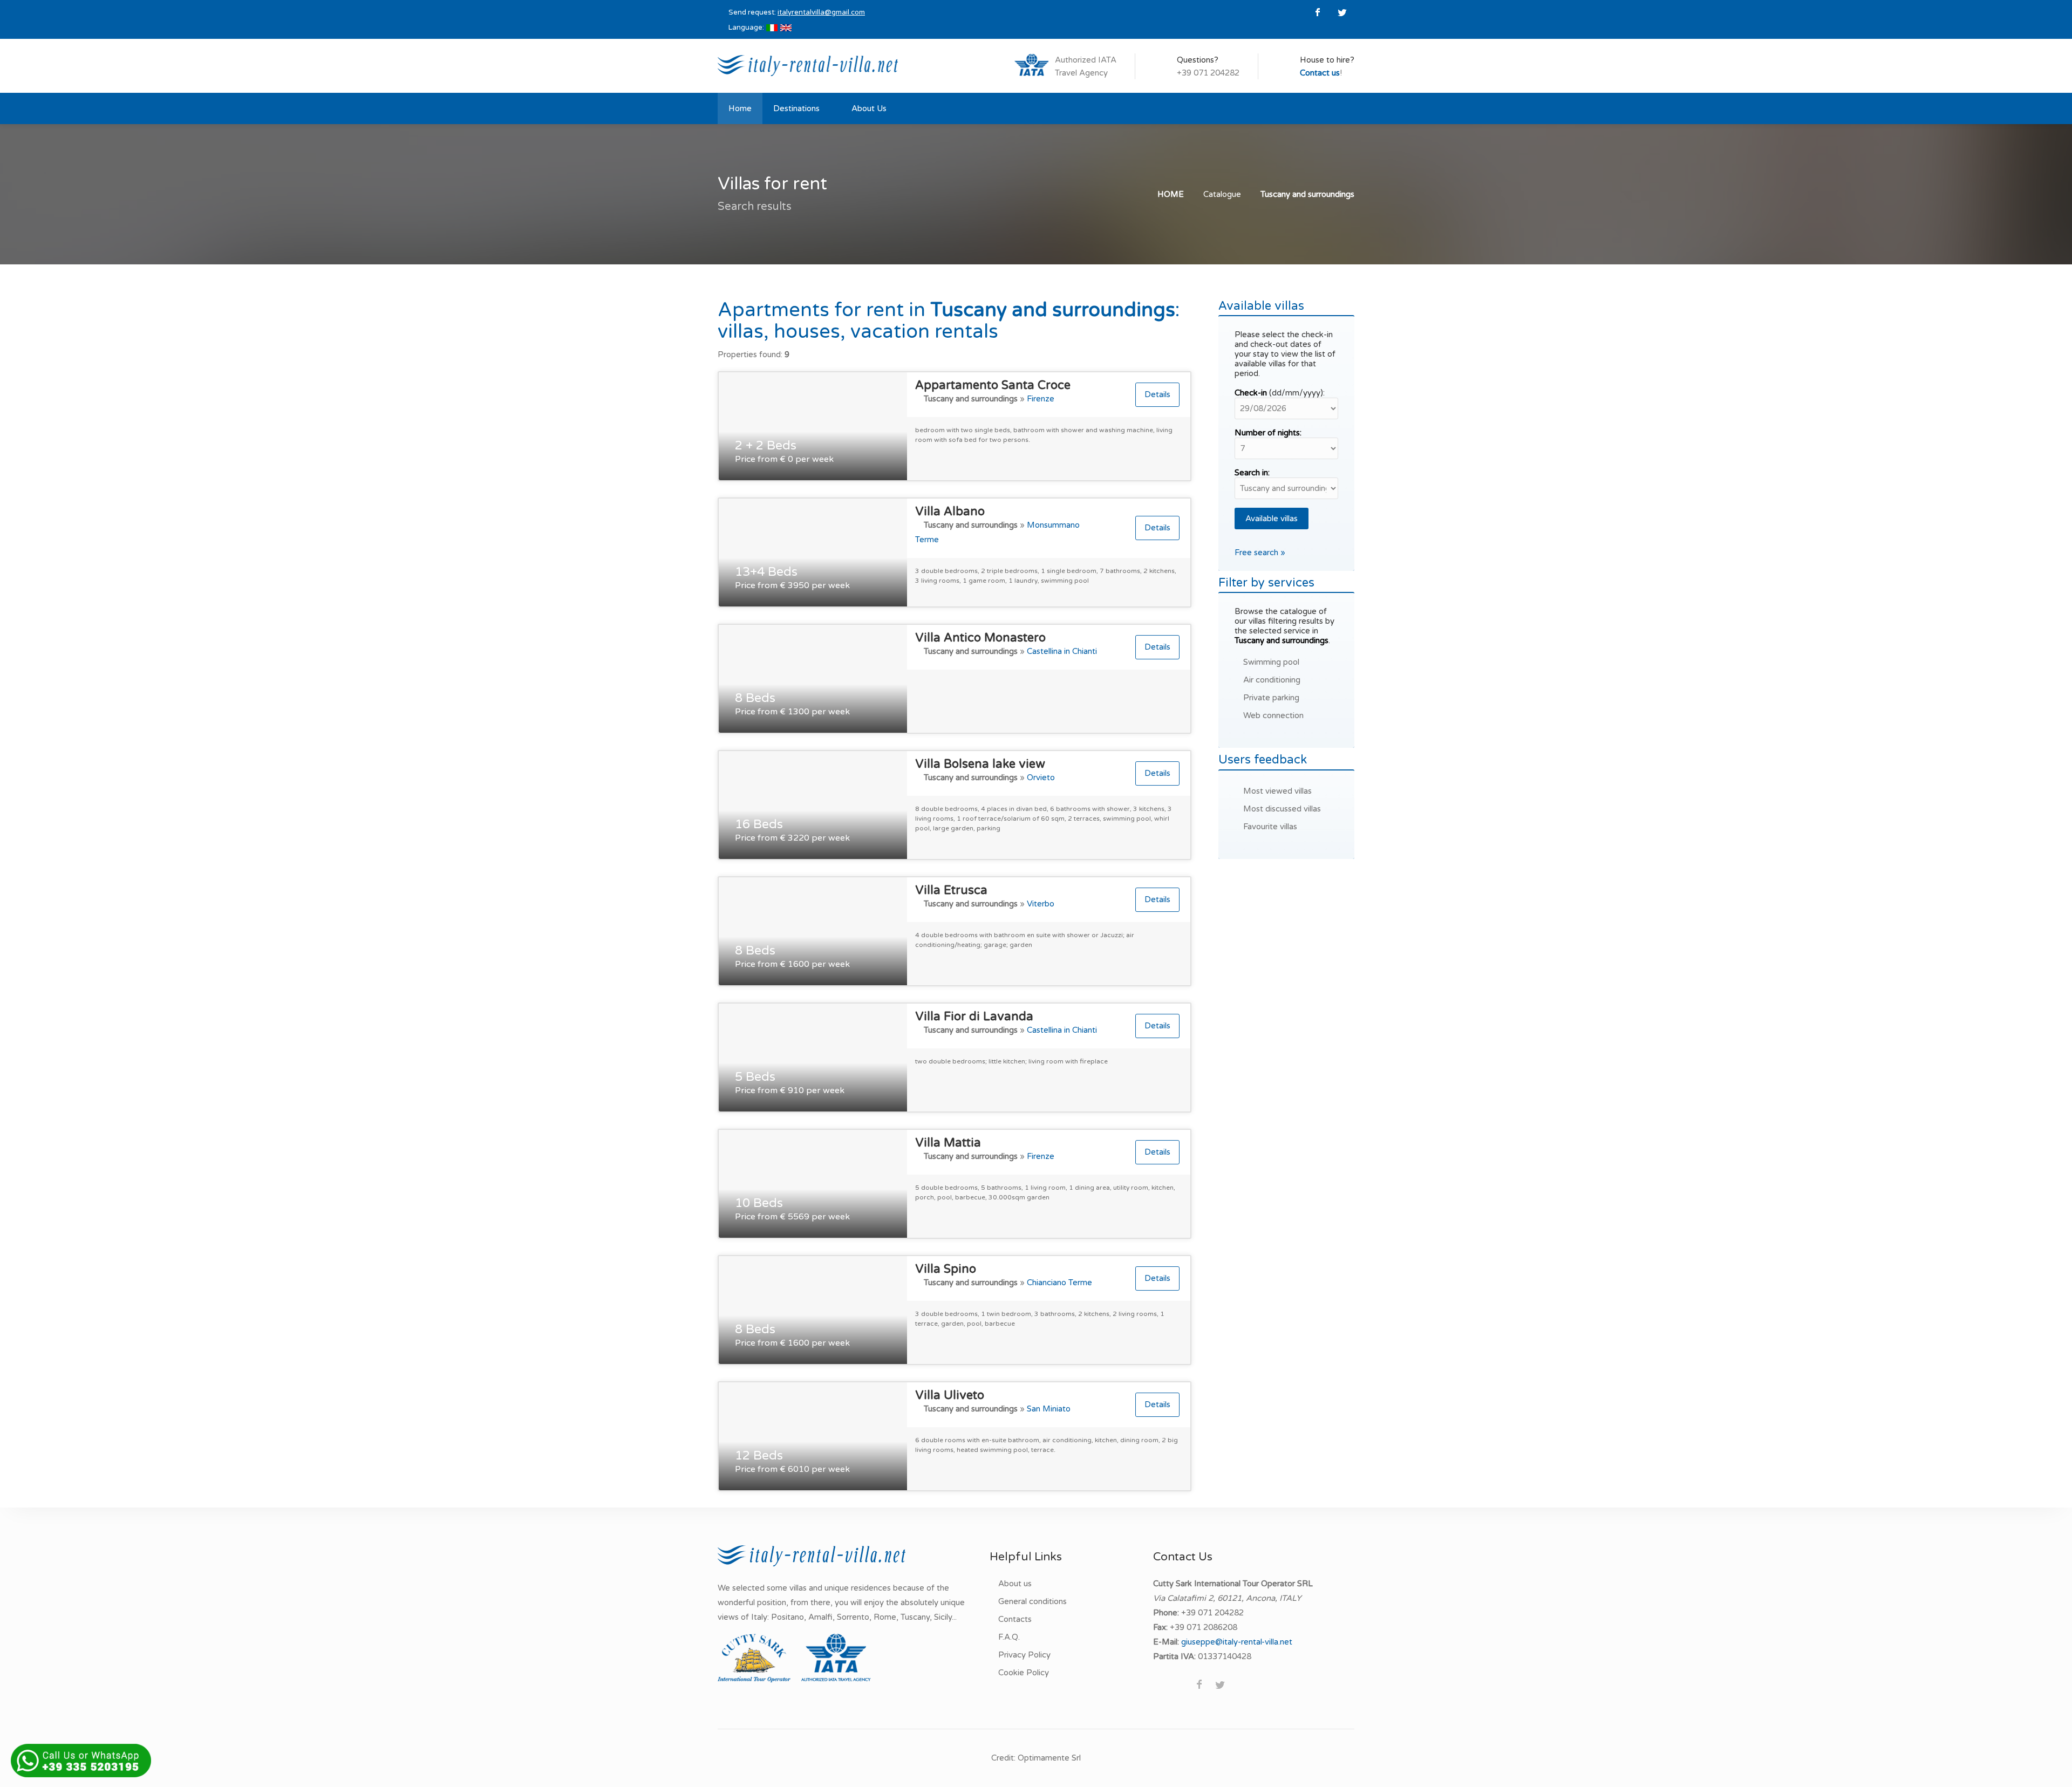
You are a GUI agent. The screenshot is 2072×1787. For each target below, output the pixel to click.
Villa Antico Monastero (980, 638)
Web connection (1273, 715)
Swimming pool (1271, 662)
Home (740, 108)
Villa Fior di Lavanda (974, 1017)
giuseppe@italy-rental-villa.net (1237, 1642)
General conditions (1032, 1601)
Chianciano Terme (1059, 1283)
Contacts (1015, 1619)
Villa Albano (950, 511)
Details (1157, 394)
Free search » (1260, 553)
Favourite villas (1270, 827)
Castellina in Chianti (1062, 651)
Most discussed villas (1282, 809)
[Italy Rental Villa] (808, 65)
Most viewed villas (1277, 791)
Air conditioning (1272, 680)
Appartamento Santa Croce (993, 385)
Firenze (1041, 399)
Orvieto (1041, 777)
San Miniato (1049, 1409)
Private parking (1271, 698)
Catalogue (1222, 194)
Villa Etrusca (951, 890)
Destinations (796, 108)
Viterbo (1041, 904)
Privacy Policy (1024, 1655)
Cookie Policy (1024, 1673)
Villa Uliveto (950, 1395)
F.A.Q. (1009, 1637)
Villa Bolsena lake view (980, 764)
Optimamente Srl (1049, 1758)
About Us (869, 108)
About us (1015, 1584)
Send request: (797, 12)
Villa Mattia (948, 1143)
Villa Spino (946, 1269)
